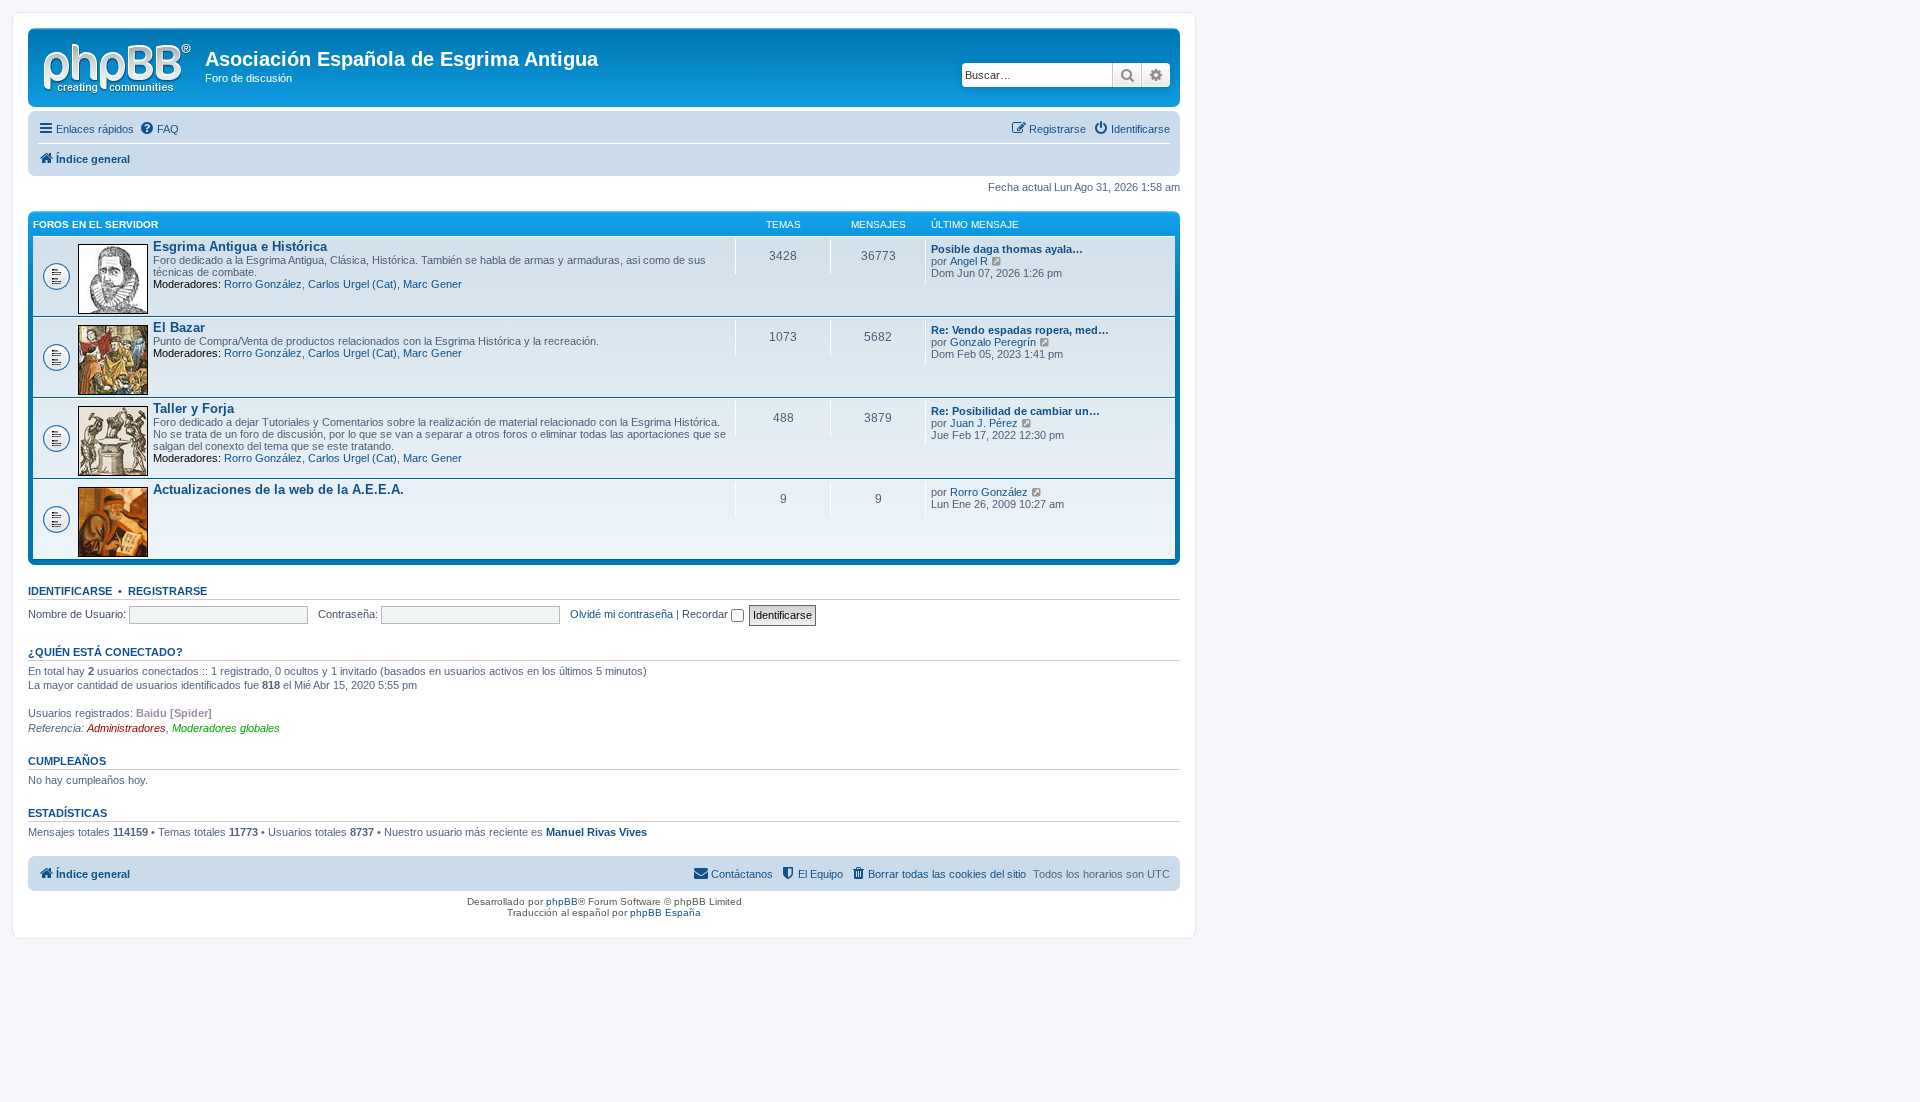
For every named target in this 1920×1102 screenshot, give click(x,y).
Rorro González (263, 284)
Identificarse (70, 591)
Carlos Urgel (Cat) (352, 284)
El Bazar (179, 327)
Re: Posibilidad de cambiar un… (1015, 411)
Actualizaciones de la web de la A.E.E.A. (278, 489)
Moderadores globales (226, 728)
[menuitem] (159, 129)
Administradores (126, 728)
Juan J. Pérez (984, 423)
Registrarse (167, 591)
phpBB (562, 901)
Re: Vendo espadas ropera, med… (1020, 330)
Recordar (706, 614)
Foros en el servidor (95, 224)
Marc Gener (432, 284)
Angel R (969, 261)
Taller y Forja (193, 408)
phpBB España (665, 912)
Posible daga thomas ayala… (1007, 249)
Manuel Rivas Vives (596, 832)
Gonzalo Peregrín (993, 342)
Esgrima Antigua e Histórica (240, 246)
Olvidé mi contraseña (621, 614)
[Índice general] (119, 65)
